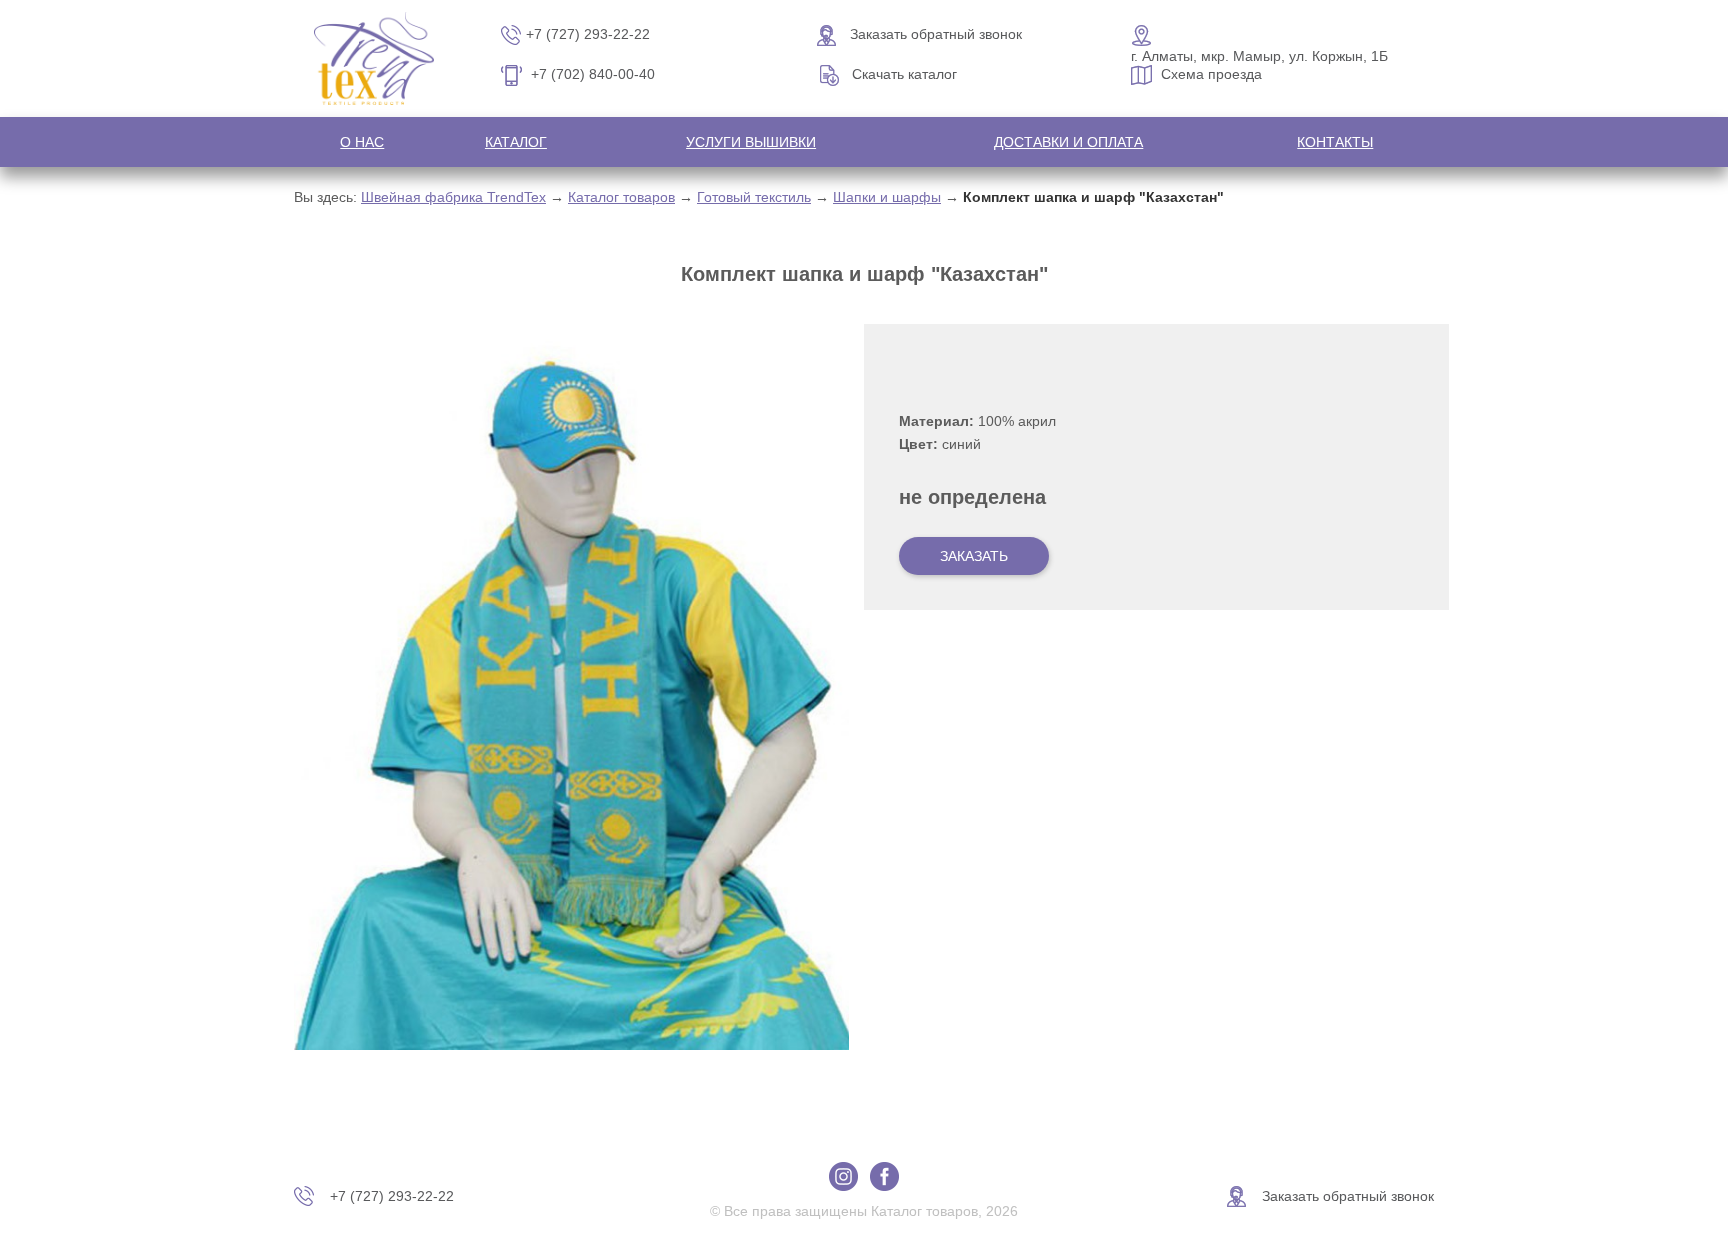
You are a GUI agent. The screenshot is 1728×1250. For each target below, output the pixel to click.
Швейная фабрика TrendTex (453, 197)
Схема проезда (1211, 74)
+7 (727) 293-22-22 (588, 34)
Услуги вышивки (751, 142)
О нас (362, 142)
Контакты (1335, 142)
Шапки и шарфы (887, 197)
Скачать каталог (904, 74)
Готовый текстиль (754, 197)
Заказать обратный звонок (936, 34)
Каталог (516, 142)
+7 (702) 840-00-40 (593, 74)
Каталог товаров (621, 197)
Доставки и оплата (1068, 142)
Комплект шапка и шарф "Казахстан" (1093, 197)
